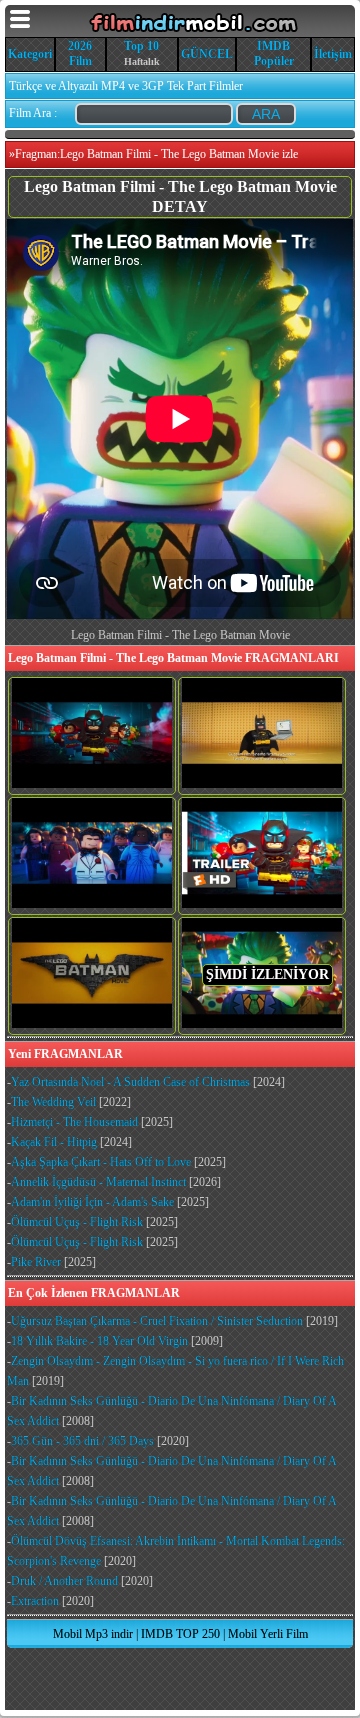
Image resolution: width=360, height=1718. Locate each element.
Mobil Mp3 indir (93, 1634)
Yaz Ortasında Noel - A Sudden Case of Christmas (130, 1082)
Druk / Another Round (64, 1581)
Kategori (30, 54)
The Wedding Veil (53, 1102)
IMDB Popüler (274, 53)
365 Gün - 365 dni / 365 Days (82, 1441)
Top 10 (141, 46)
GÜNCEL (207, 54)
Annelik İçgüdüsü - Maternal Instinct (98, 1182)
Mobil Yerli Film (268, 1634)
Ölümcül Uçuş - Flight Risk (77, 1222)
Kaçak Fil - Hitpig (54, 1142)
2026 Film (80, 53)
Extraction (35, 1601)
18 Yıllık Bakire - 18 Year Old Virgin (99, 1341)
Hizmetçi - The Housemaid (74, 1122)
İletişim (333, 54)
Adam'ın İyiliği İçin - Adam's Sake (92, 1202)
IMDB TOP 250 (180, 1634)
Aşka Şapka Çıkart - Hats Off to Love (101, 1162)
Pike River (36, 1262)
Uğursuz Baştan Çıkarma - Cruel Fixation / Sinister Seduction (157, 1321)
